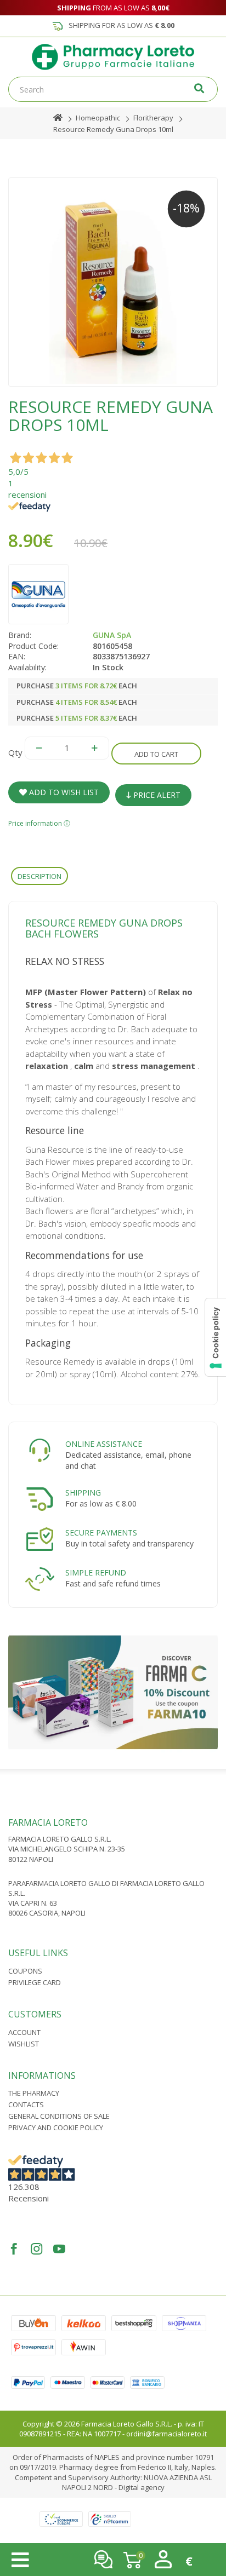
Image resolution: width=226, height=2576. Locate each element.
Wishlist (24, 2044)
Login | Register (163, 2559)
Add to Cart (156, 754)
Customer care (103, 2559)
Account (24, 2032)
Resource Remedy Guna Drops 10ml (113, 129)
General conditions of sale (59, 2116)
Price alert (156, 795)
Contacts (26, 2104)
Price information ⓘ (39, 823)
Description (39, 876)
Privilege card (35, 1982)
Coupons (25, 1971)
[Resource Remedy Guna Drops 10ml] (113, 282)
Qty (15, 752)
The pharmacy (34, 2093)
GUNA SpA (112, 635)
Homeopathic (98, 118)
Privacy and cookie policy (56, 2127)
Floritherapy (153, 118)
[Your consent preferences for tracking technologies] (216, 1337)
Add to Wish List (63, 792)
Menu (20, 2560)
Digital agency (142, 2487)
